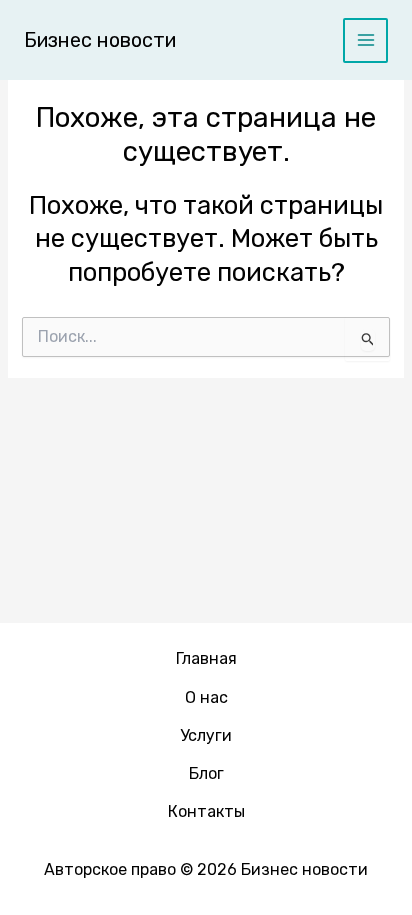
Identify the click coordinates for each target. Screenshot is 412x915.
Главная (206, 658)
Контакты (206, 811)
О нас (206, 697)
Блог (206, 773)
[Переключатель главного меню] (365, 40)
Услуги (206, 735)
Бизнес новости (100, 40)
